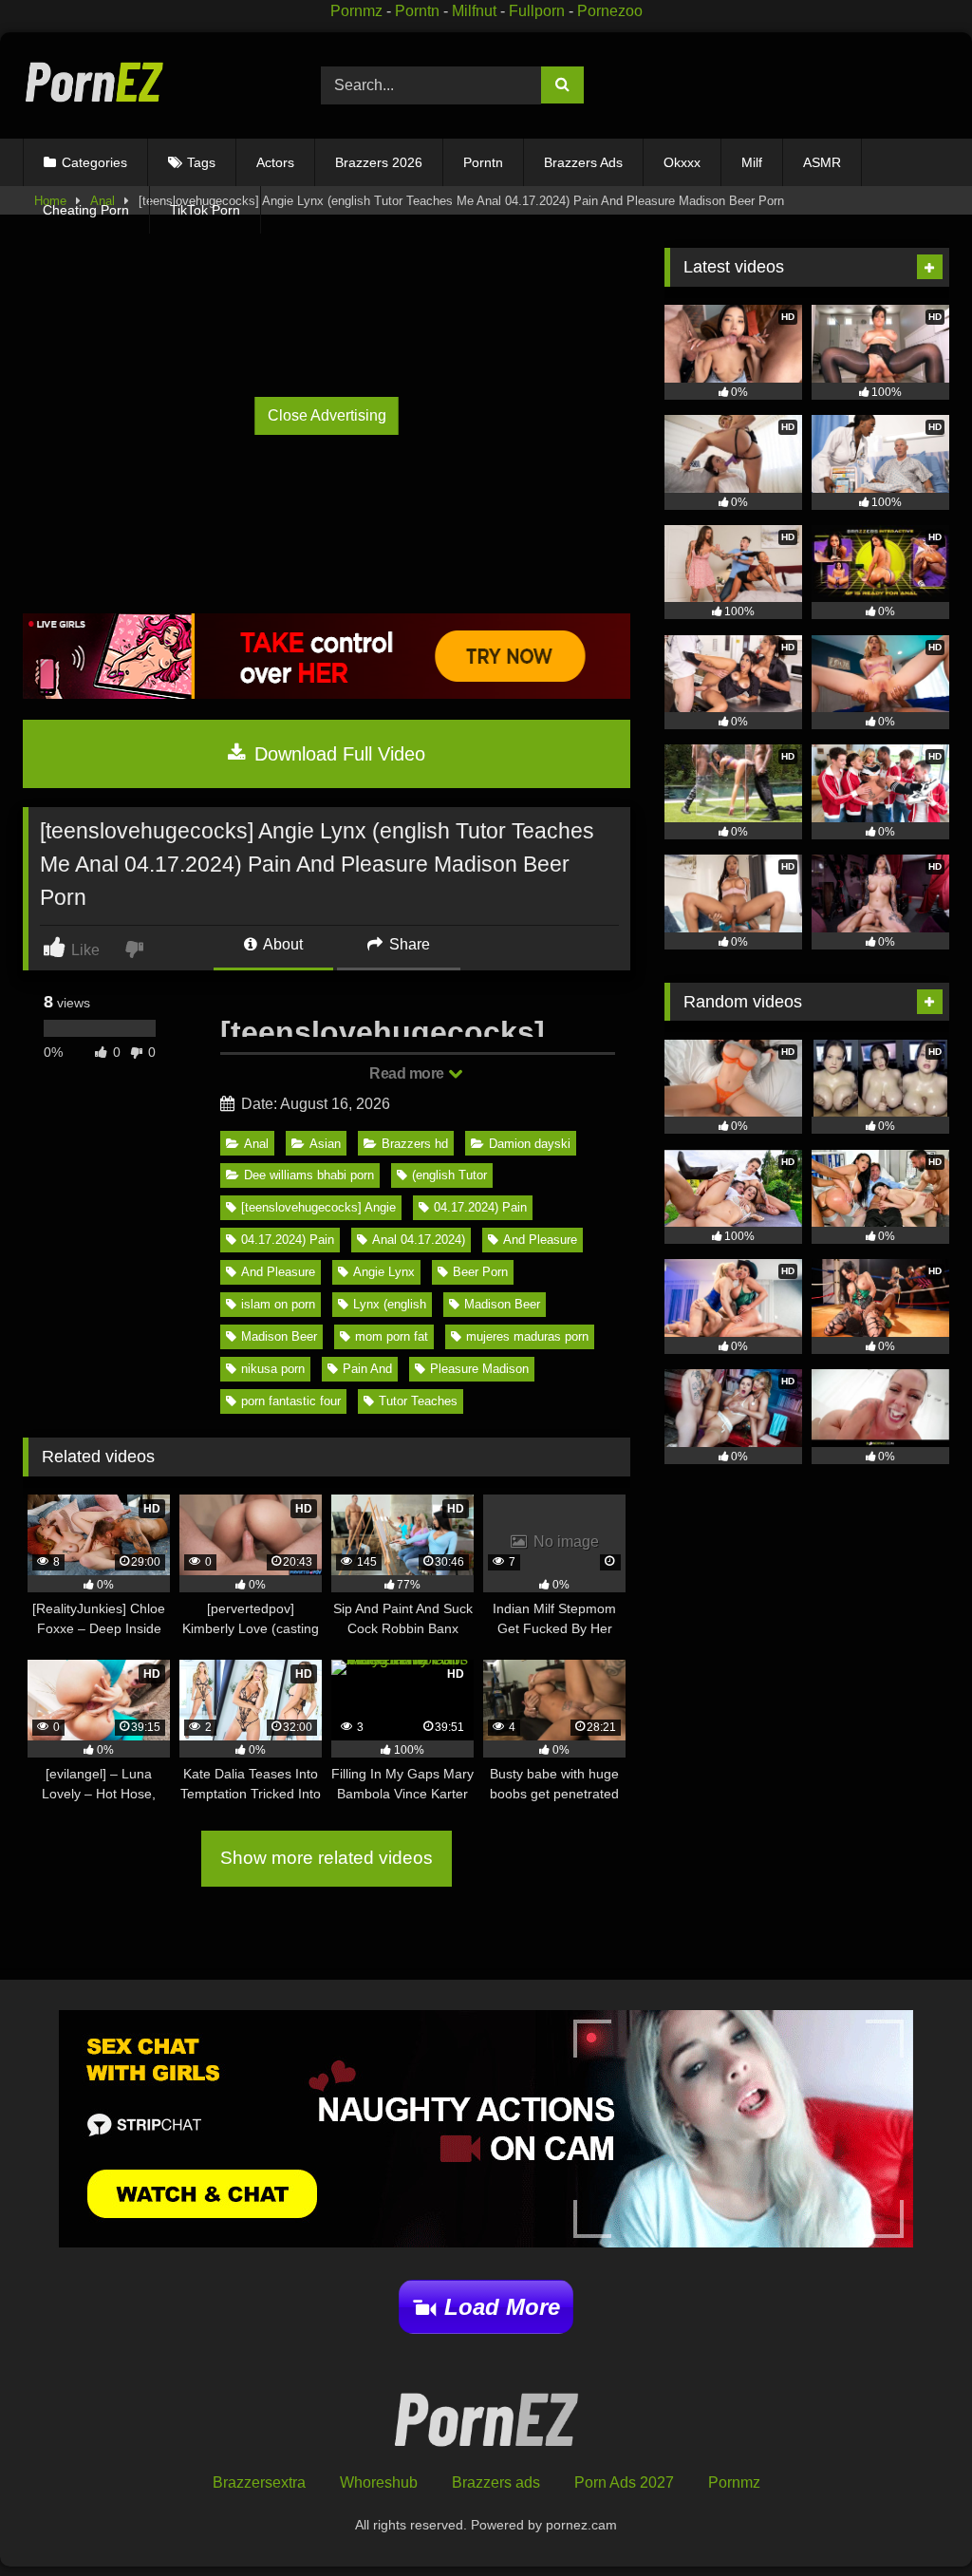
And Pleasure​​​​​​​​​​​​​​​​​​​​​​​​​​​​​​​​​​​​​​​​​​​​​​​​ (540, 1240)
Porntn (417, 11)
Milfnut (474, 11)
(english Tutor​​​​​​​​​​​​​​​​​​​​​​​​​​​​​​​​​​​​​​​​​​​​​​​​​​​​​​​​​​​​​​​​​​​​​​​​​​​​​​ (449, 1175)
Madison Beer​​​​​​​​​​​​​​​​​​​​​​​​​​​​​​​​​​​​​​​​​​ (279, 1336)
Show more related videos (327, 1858)
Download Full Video (337, 754)
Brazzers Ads (583, 162)
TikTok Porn (205, 210)
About (281, 944)
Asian (325, 1144)
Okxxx (682, 162)
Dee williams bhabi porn (309, 1175)
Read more (408, 1073)
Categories (94, 162)
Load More (502, 2307)
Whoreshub (379, 2482)
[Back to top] (914, 2520)
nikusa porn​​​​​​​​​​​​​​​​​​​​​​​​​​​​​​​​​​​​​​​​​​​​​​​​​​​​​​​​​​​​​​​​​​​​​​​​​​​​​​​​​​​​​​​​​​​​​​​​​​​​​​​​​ (273, 1369)
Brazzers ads (496, 2482)
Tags (201, 162)
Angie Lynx (384, 1272)
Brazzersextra (259, 2482)
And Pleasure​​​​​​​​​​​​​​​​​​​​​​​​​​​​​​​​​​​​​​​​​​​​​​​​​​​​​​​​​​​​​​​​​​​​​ (278, 1272)
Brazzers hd (415, 1144)
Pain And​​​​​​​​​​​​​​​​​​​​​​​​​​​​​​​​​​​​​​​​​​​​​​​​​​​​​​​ (367, 1369)
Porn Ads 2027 (624, 2482)
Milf (752, 162)
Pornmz (356, 11)
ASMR (822, 162)
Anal (256, 1144)
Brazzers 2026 (379, 162)
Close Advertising (327, 415)
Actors (275, 162)
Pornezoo (610, 11)
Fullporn (537, 11)
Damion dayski (530, 1144)
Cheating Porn (86, 210)
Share (408, 944)
